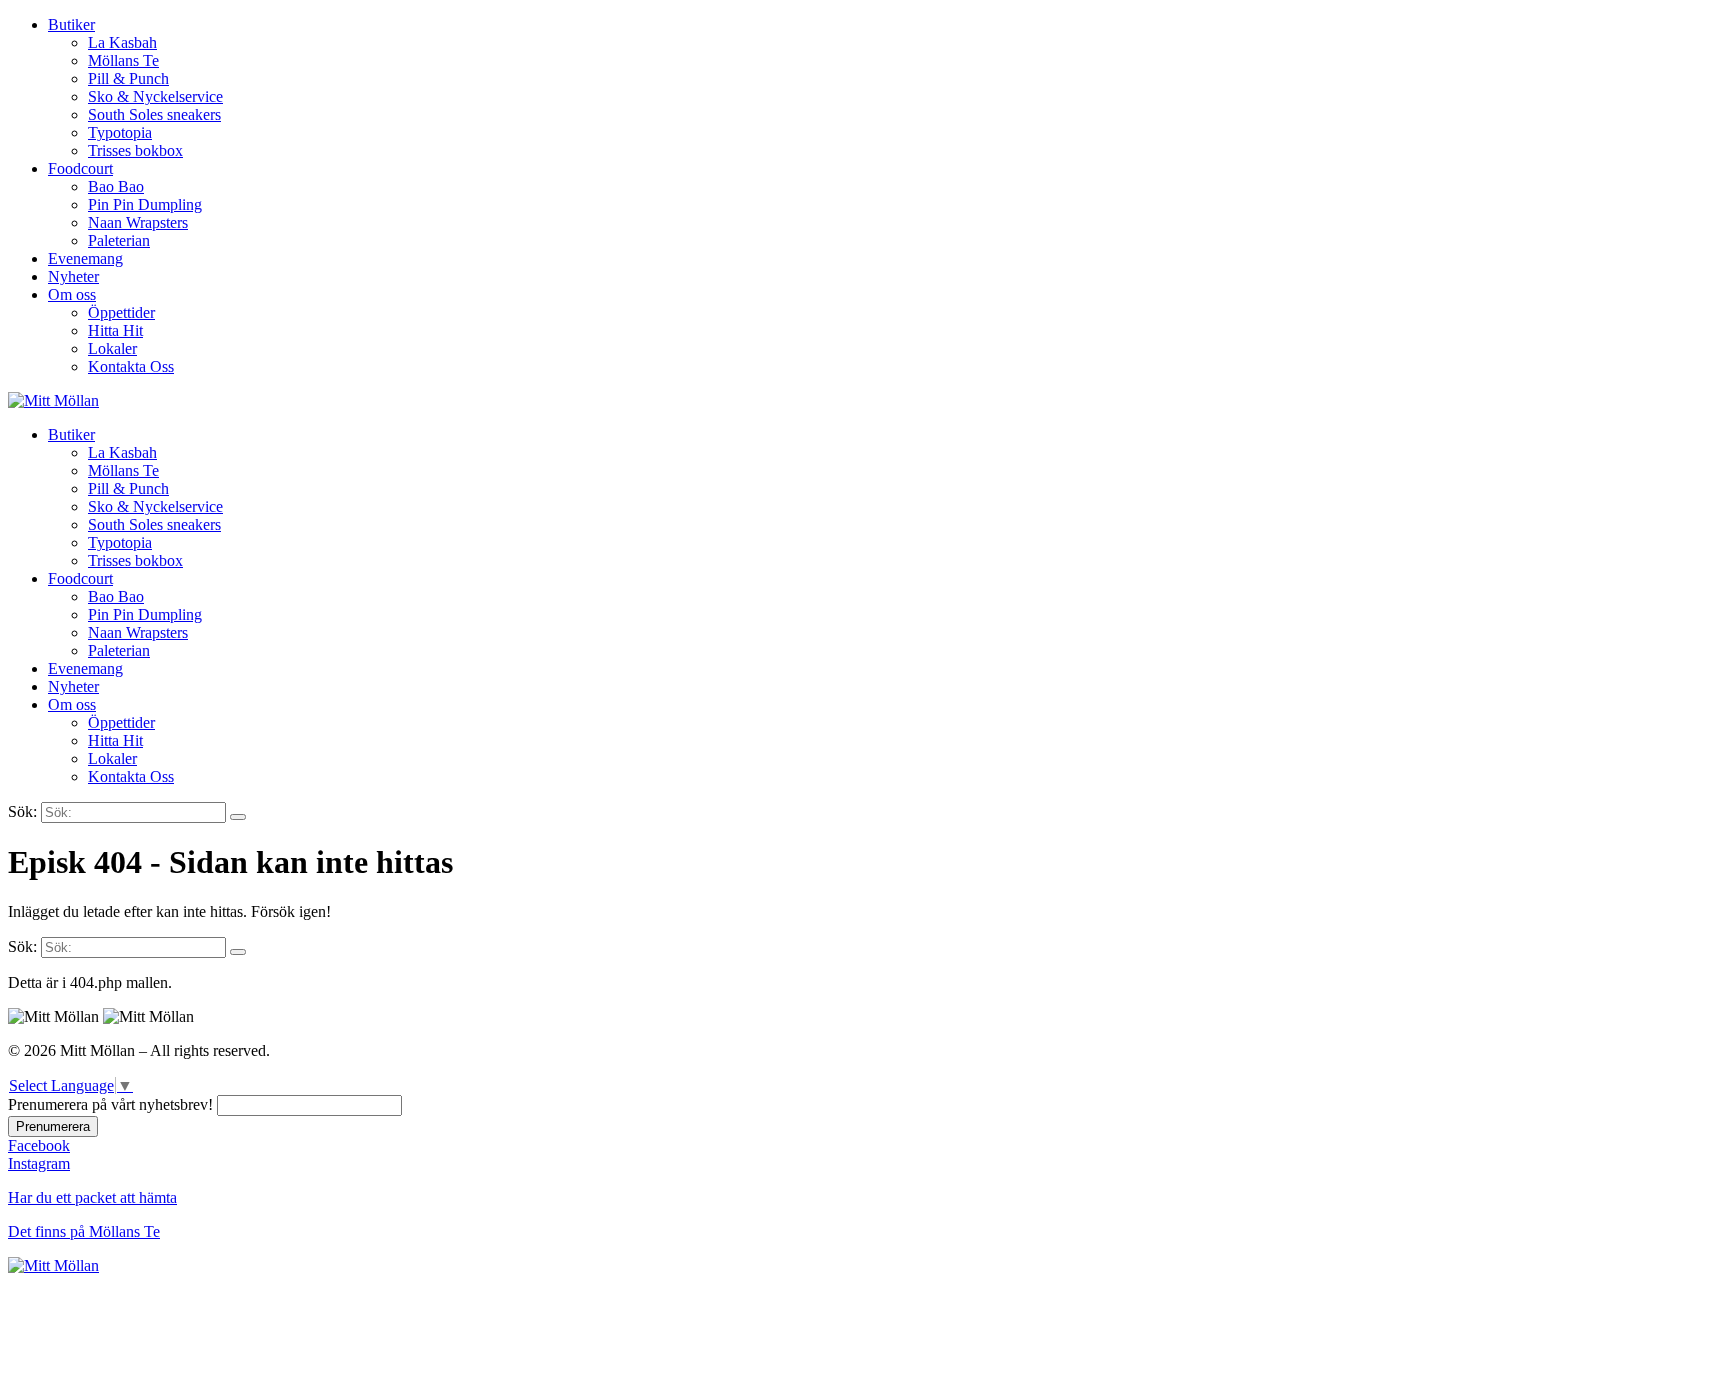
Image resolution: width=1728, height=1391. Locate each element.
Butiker (71, 24)
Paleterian (119, 240)
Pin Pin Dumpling (145, 204)
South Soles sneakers (154, 114)
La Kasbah (122, 42)
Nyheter (73, 276)
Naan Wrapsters (138, 222)
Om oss (72, 294)
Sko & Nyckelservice (155, 96)
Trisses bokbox (135, 150)
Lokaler (112, 348)
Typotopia (120, 132)
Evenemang (85, 258)
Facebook (39, 1145)
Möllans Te (123, 60)
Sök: (22, 811)
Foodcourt (80, 168)
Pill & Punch (128, 78)
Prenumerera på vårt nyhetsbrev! (110, 1104)
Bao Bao (116, 186)
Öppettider (121, 312)
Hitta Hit (115, 330)
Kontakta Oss (131, 366)
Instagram (39, 1163)
